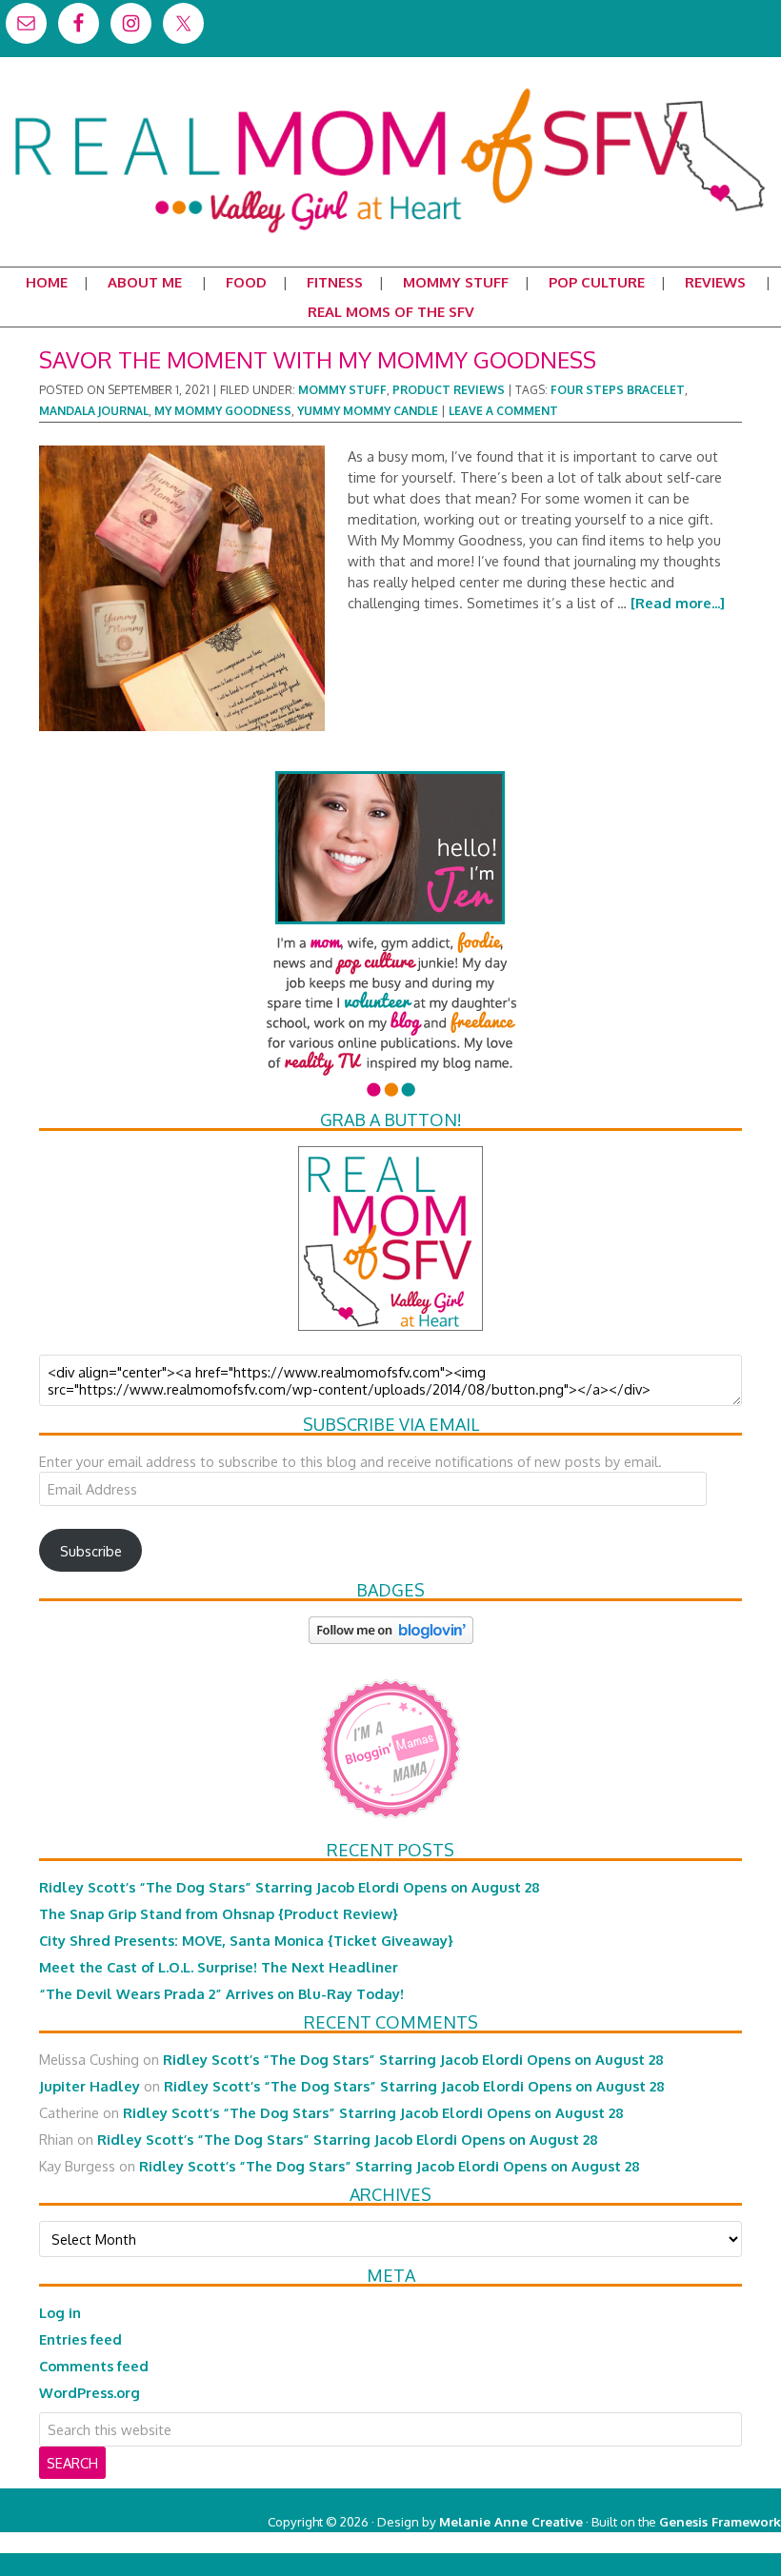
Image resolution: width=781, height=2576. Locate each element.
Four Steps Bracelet (618, 390)
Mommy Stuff (342, 390)
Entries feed (80, 2339)
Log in (60, 2312)
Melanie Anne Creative (511, 2521)
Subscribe (91, 1551)
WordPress (700, 2542)
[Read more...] (678, 603)
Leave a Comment (503, 411)
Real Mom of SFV (390, 89)
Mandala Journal (94, 411)
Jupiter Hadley (90, 2086)
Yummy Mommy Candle (368, 411)
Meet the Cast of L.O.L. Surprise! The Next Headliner (219, 1967)
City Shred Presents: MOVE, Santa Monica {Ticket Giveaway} (246, 1940)
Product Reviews (449, 390)
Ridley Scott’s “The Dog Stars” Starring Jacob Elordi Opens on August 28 (290, 1887)
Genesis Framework (720, 2521)
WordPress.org (90, 2392)
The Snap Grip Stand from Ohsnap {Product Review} (219, 1913)
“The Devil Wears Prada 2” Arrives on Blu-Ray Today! (221, 1993)
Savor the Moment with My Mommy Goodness (318, 359)
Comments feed (94, 2366)
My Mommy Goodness (223, 411)
